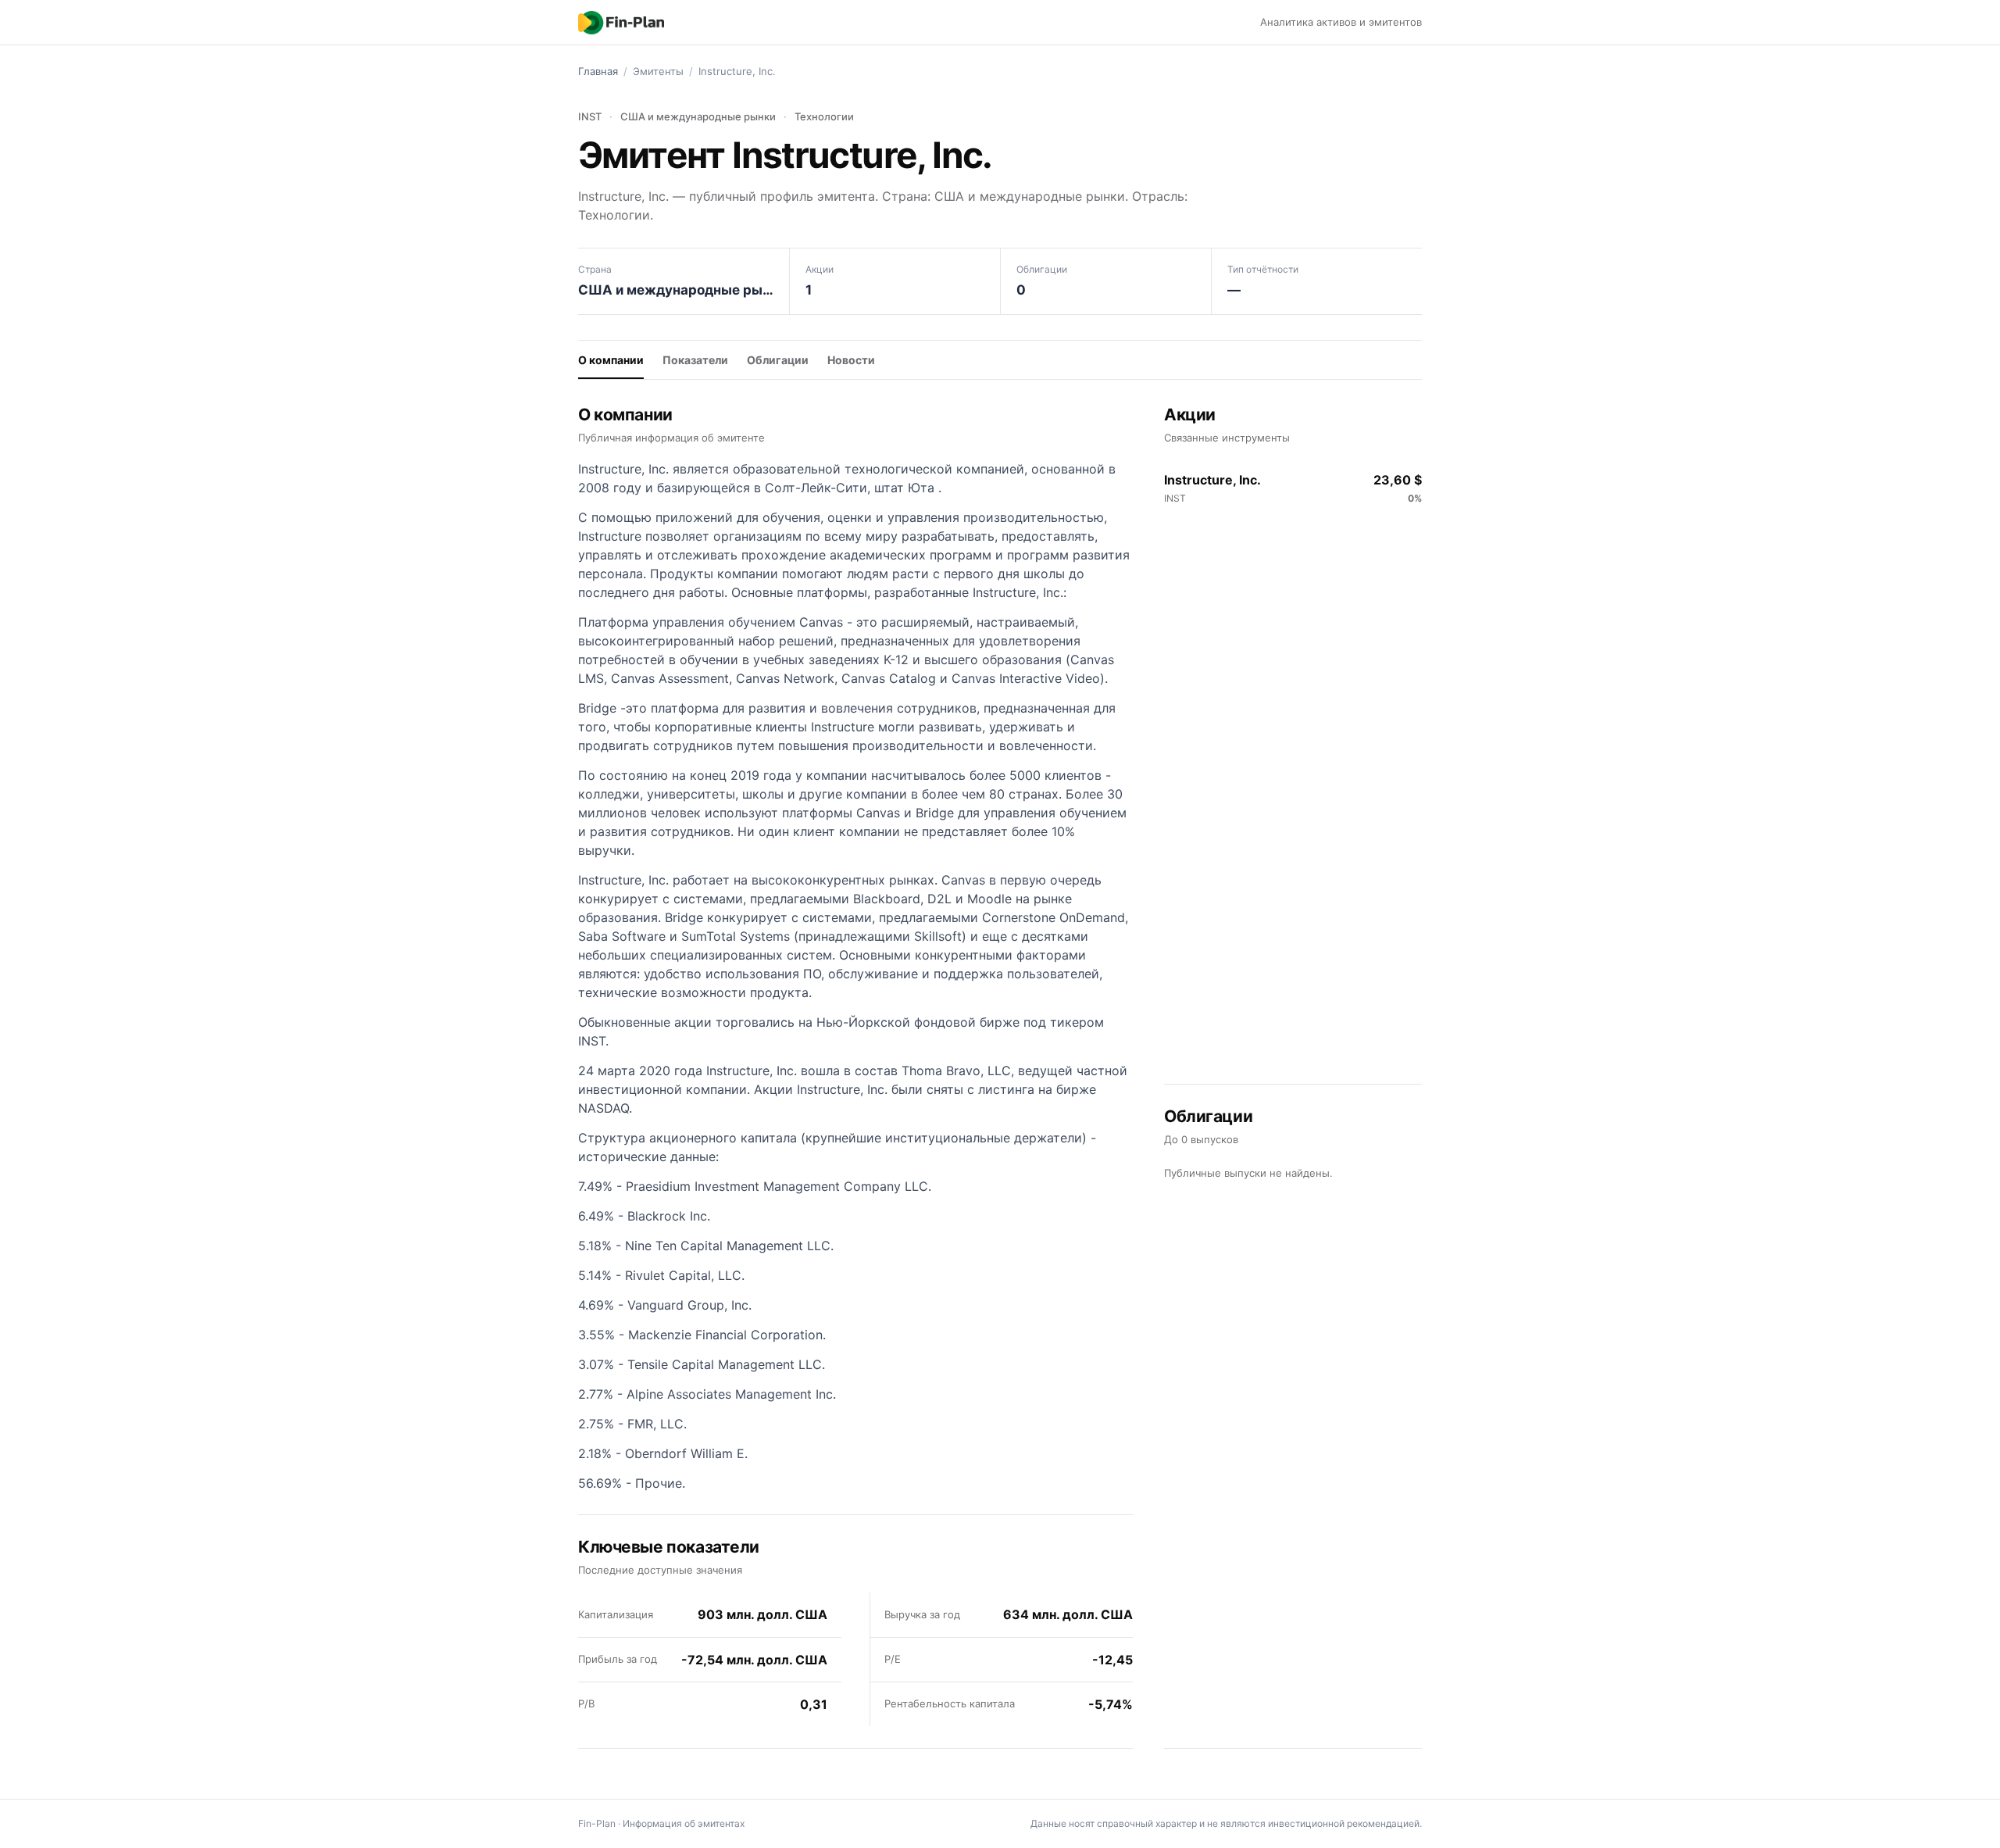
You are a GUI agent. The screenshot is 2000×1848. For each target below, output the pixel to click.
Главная (598, 71)
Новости (851, 360)
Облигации (778, 360)
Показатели (695, 360)
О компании (611, 360)
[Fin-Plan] (621, 23)
